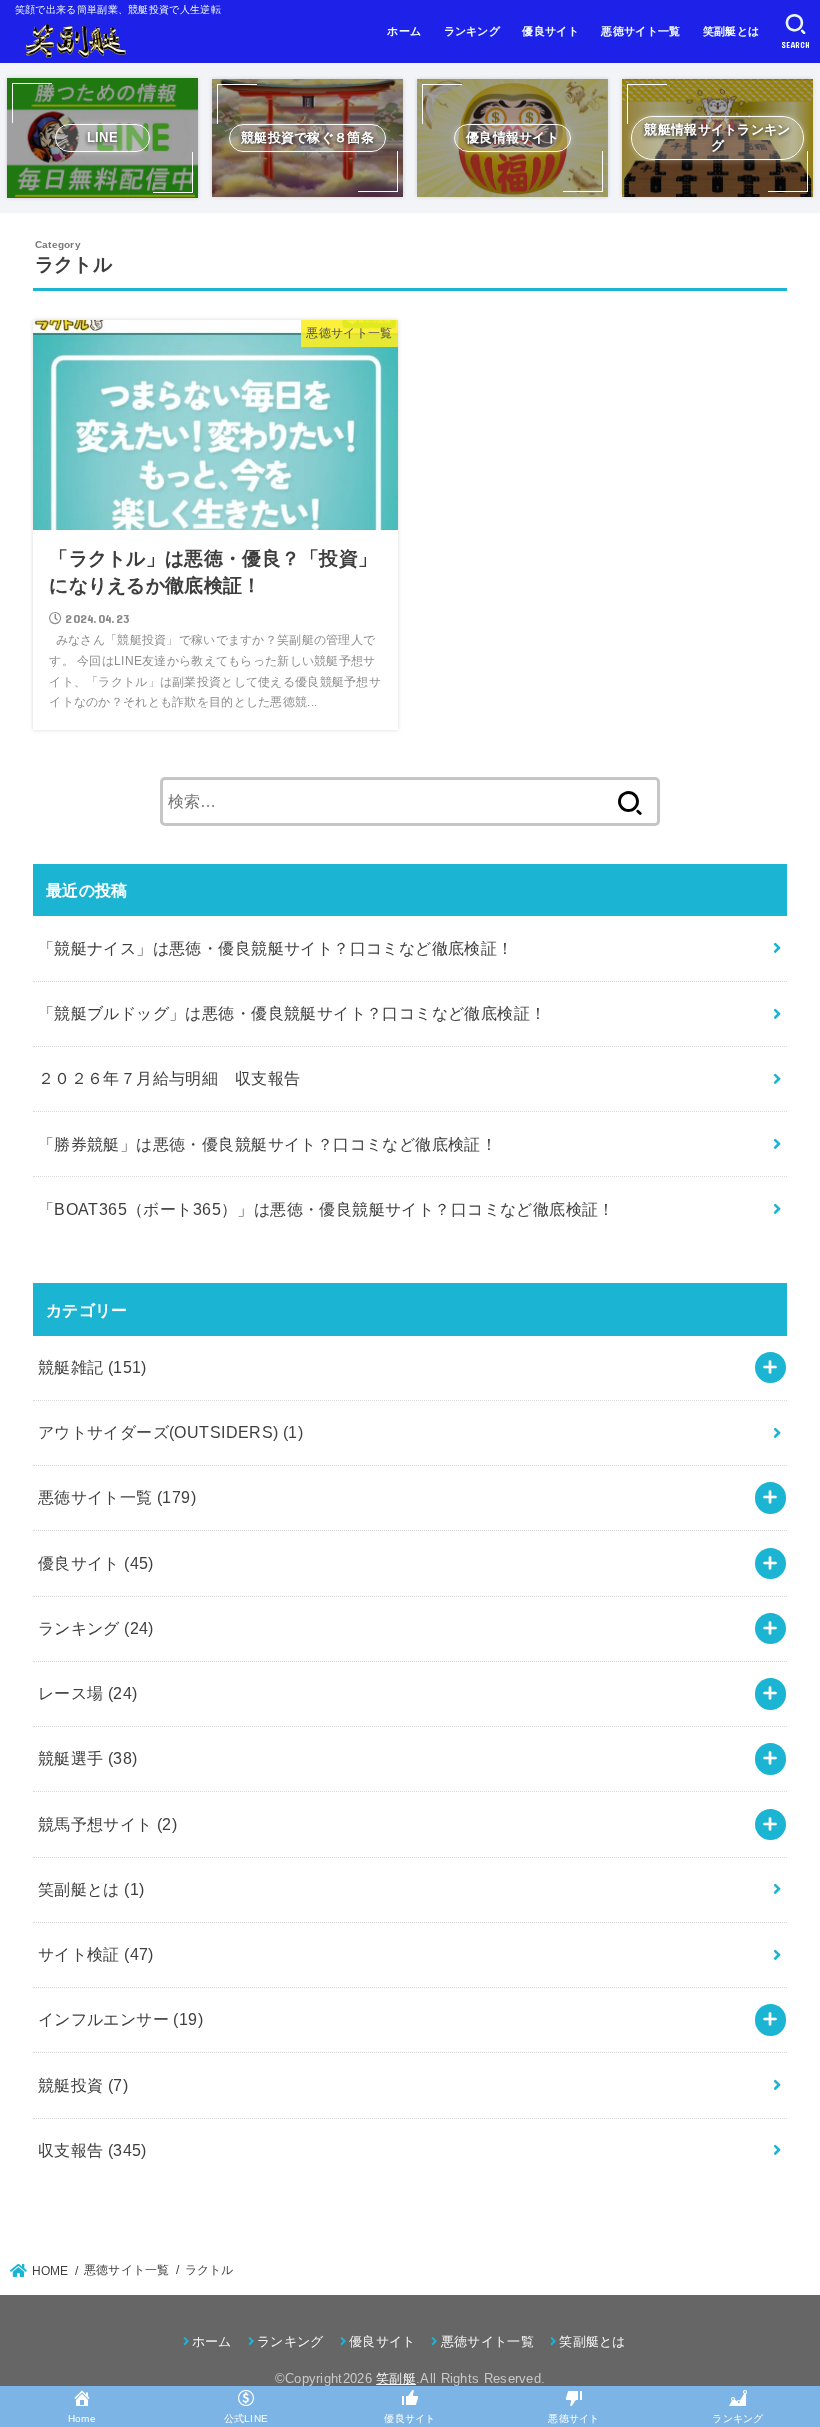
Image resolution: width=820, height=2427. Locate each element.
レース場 (88, 1693)
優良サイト (550, 31)
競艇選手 (88, 1758)
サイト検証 (96, 1954)
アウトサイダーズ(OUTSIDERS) (171, 1432)
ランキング (472, 31)
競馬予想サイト (108, 1824)
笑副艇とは (731, 31)
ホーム (404, 31)
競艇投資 (83, 2085)
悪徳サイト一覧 (640, 31)
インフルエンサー (120, 2019)
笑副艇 (396, 2378)
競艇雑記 (92, 1367)
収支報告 (92, 2150)
